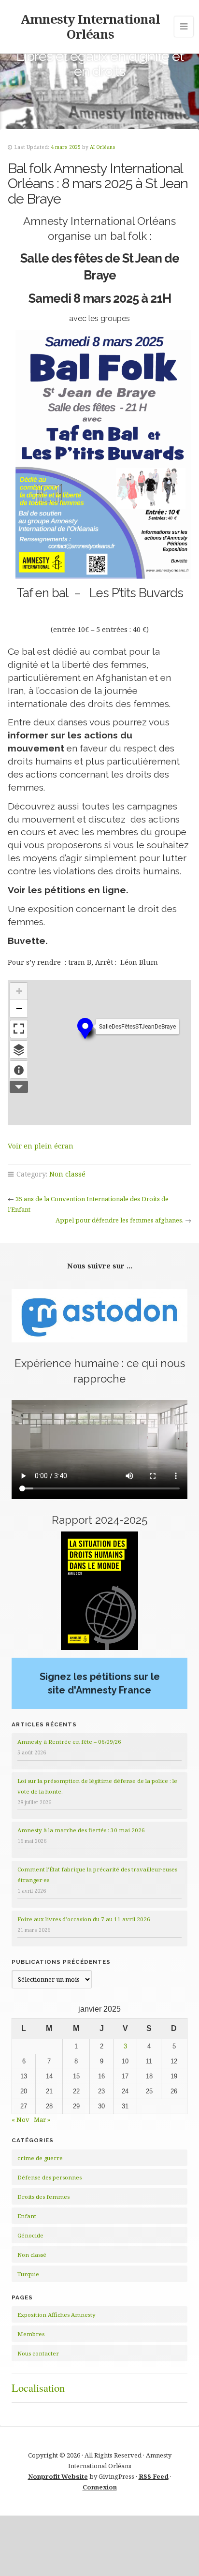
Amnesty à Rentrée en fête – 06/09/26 (69, 1742)
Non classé (67, 1174)
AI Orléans (103, 147)
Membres (31, 2334)
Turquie (28, 2274)
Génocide (30, 2235)
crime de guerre (40, 2158)
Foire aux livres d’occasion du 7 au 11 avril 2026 (84, 1919)
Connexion (100, 2487)
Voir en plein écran (41, 1146)
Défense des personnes (50, 2177)
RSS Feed (154, 2476)
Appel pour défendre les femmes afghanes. (120, 1220)
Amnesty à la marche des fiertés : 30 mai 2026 (81, 1830)
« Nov (21, 2120)
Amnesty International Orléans (90, 26)
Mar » (42, 2120)
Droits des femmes (43, 2197)
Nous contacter (38, 2353)
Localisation (38, 2387)
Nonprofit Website (58, 2476)
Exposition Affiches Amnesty (57, 2315)
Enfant (27, 2216)
